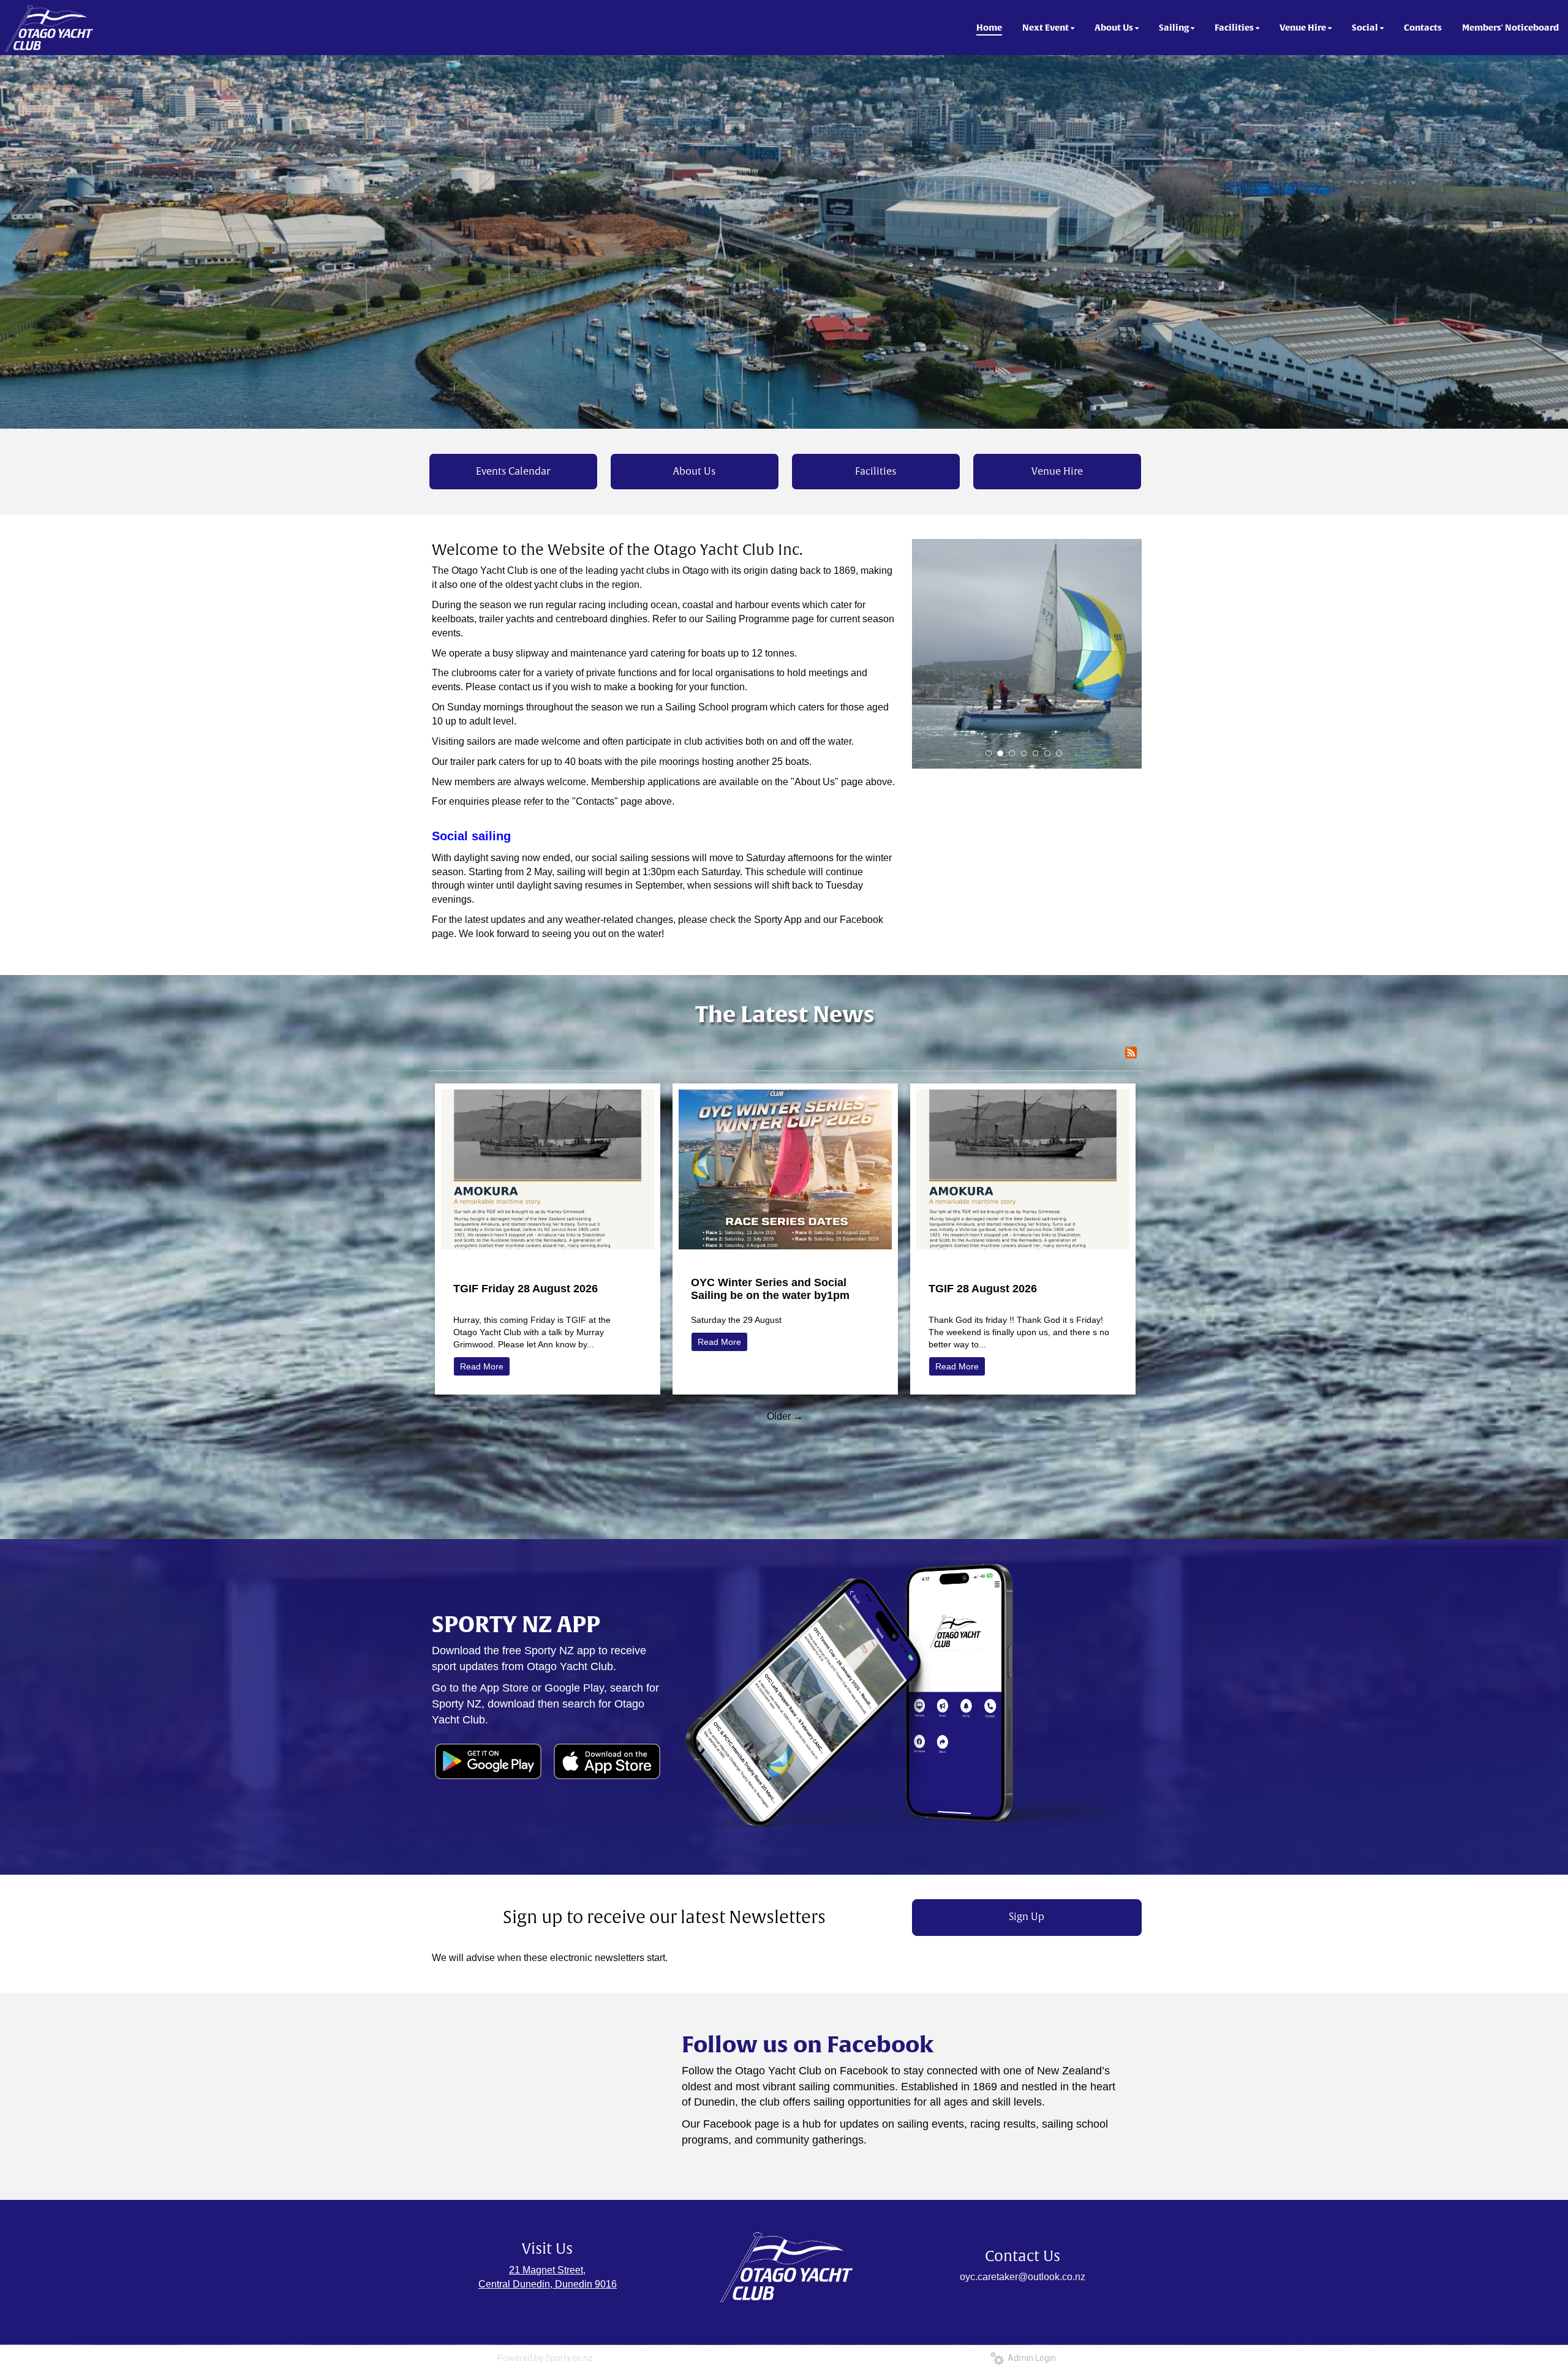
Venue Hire (1057, 472)
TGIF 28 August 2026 (983, 1289)
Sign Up (1027, 1917)
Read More (482, 1366)
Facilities (876, 472)
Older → (785, 1416)
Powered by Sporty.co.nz (545, 2358)
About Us (694, 472)
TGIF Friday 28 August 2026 (526, 1289)
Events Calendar (513, 472)
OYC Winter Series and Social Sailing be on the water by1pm (770, 1289)
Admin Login (1030, 2358)
